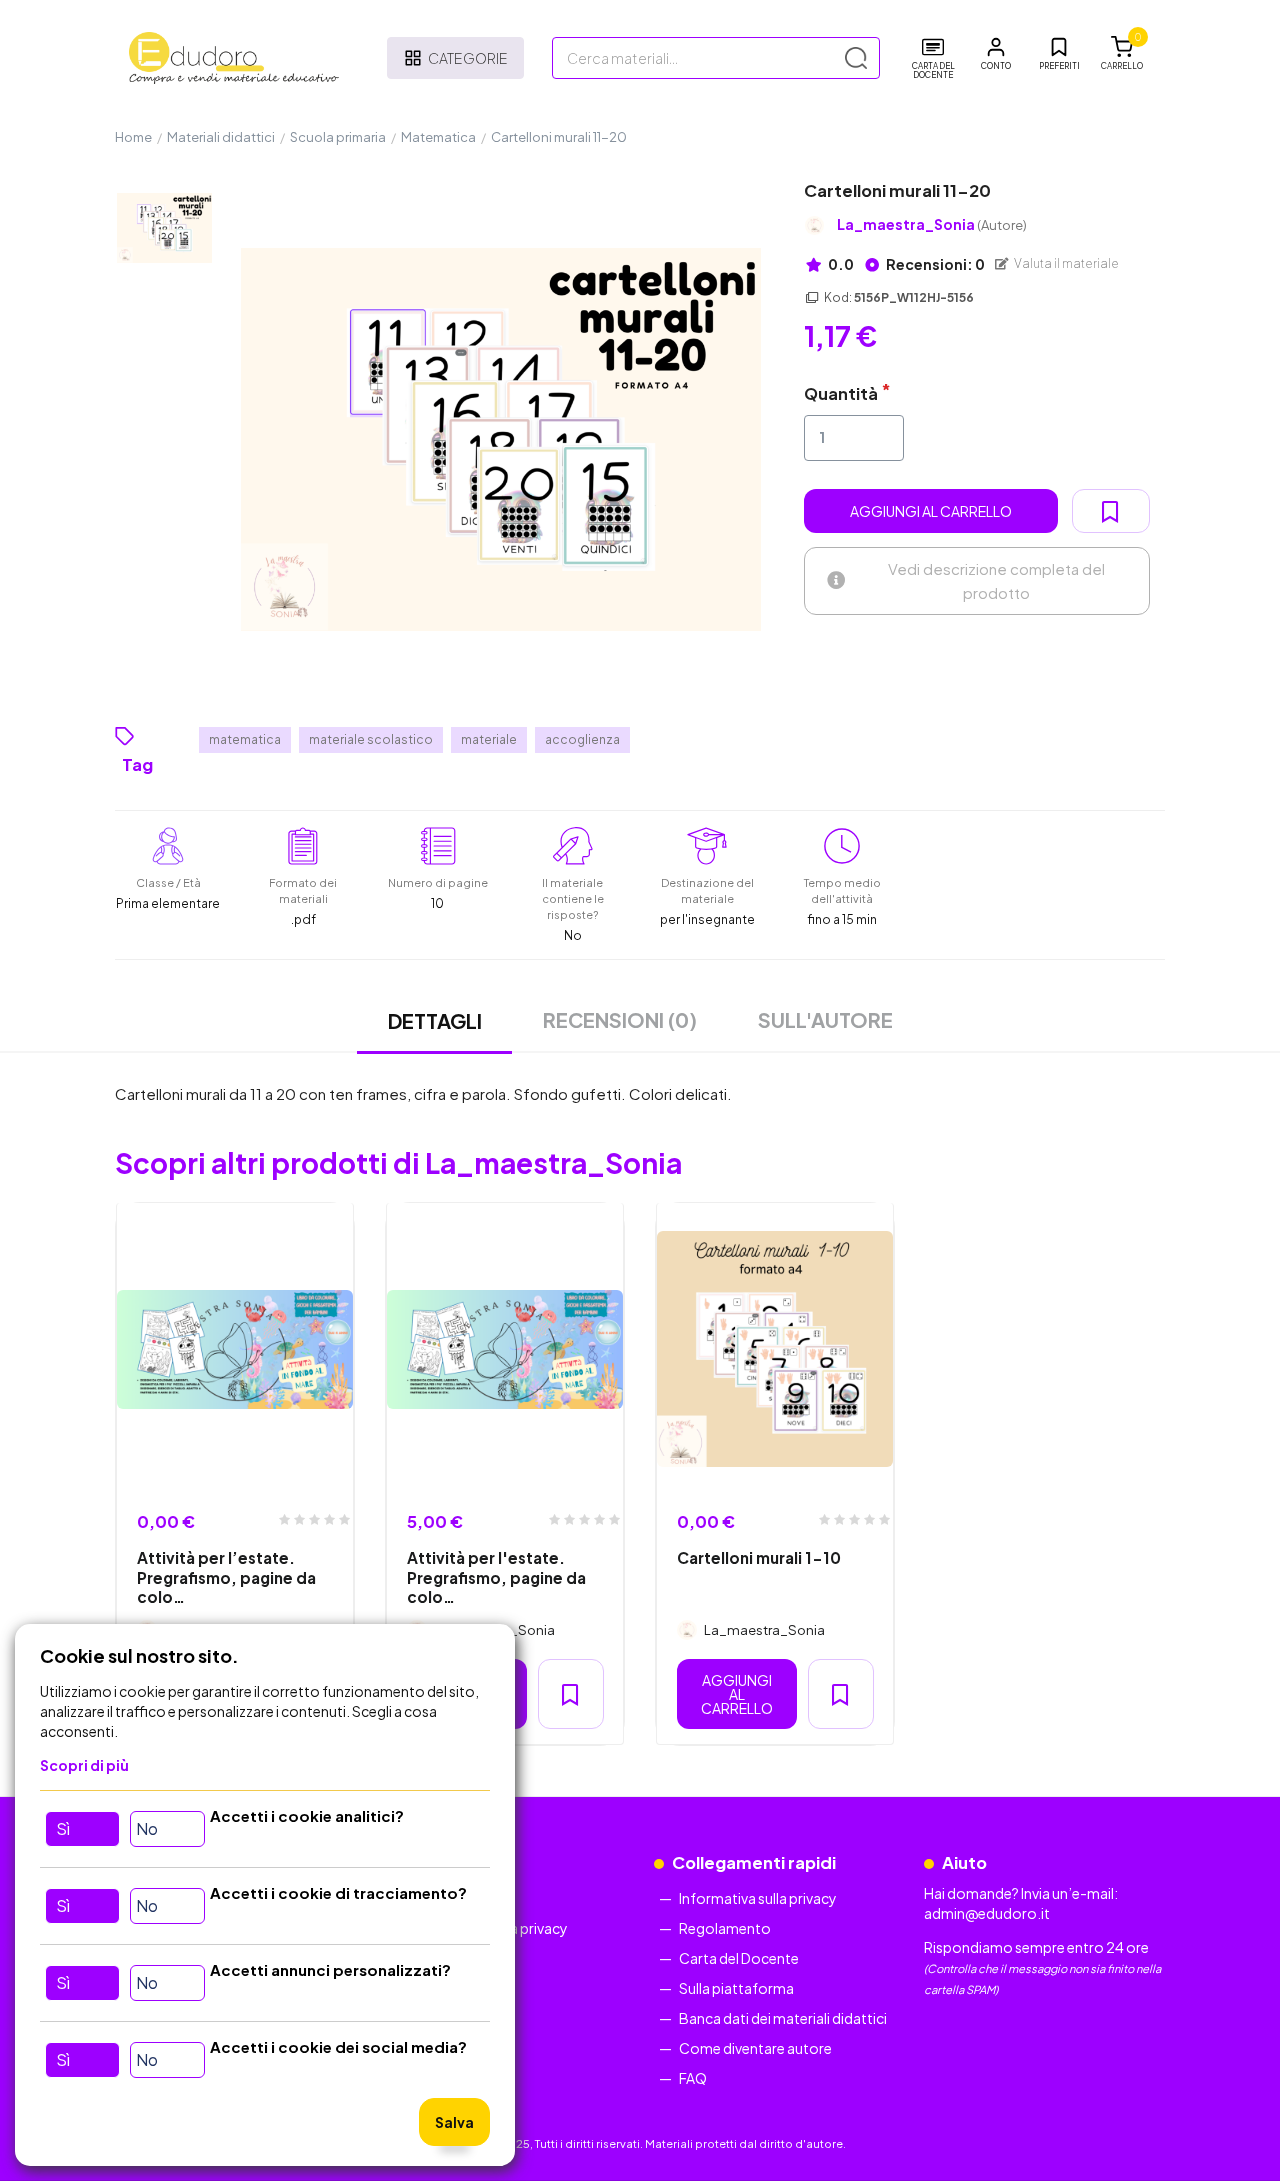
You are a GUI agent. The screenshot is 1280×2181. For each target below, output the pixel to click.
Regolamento (725, 1928)
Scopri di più (84, 1765)
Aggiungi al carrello (931, 511)
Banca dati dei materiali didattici (783, 2018)
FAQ (693, 2078)
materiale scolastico (371, 739)
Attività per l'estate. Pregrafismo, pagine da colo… (496, 1577)
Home (133, 137)
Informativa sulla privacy (758, 1898)
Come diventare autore (755, 2048)
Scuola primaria (338, 137)
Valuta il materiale (1065, 263)
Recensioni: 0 (934, 264)
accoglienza (582, 739)
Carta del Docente (739, 1958)
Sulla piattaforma (736, 1988)
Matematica (438, 137)
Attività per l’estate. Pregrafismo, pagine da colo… (226, 1577)
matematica (245, 739)
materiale (489, 739)
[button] (996, 54)
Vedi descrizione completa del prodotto (996, 580)
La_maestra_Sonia (932, 224)
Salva (454, 2122)
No (147, 1828)
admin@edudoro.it (987, 1913)
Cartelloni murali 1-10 (759, 1557)
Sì (63, 1828)
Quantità (841, 393)
